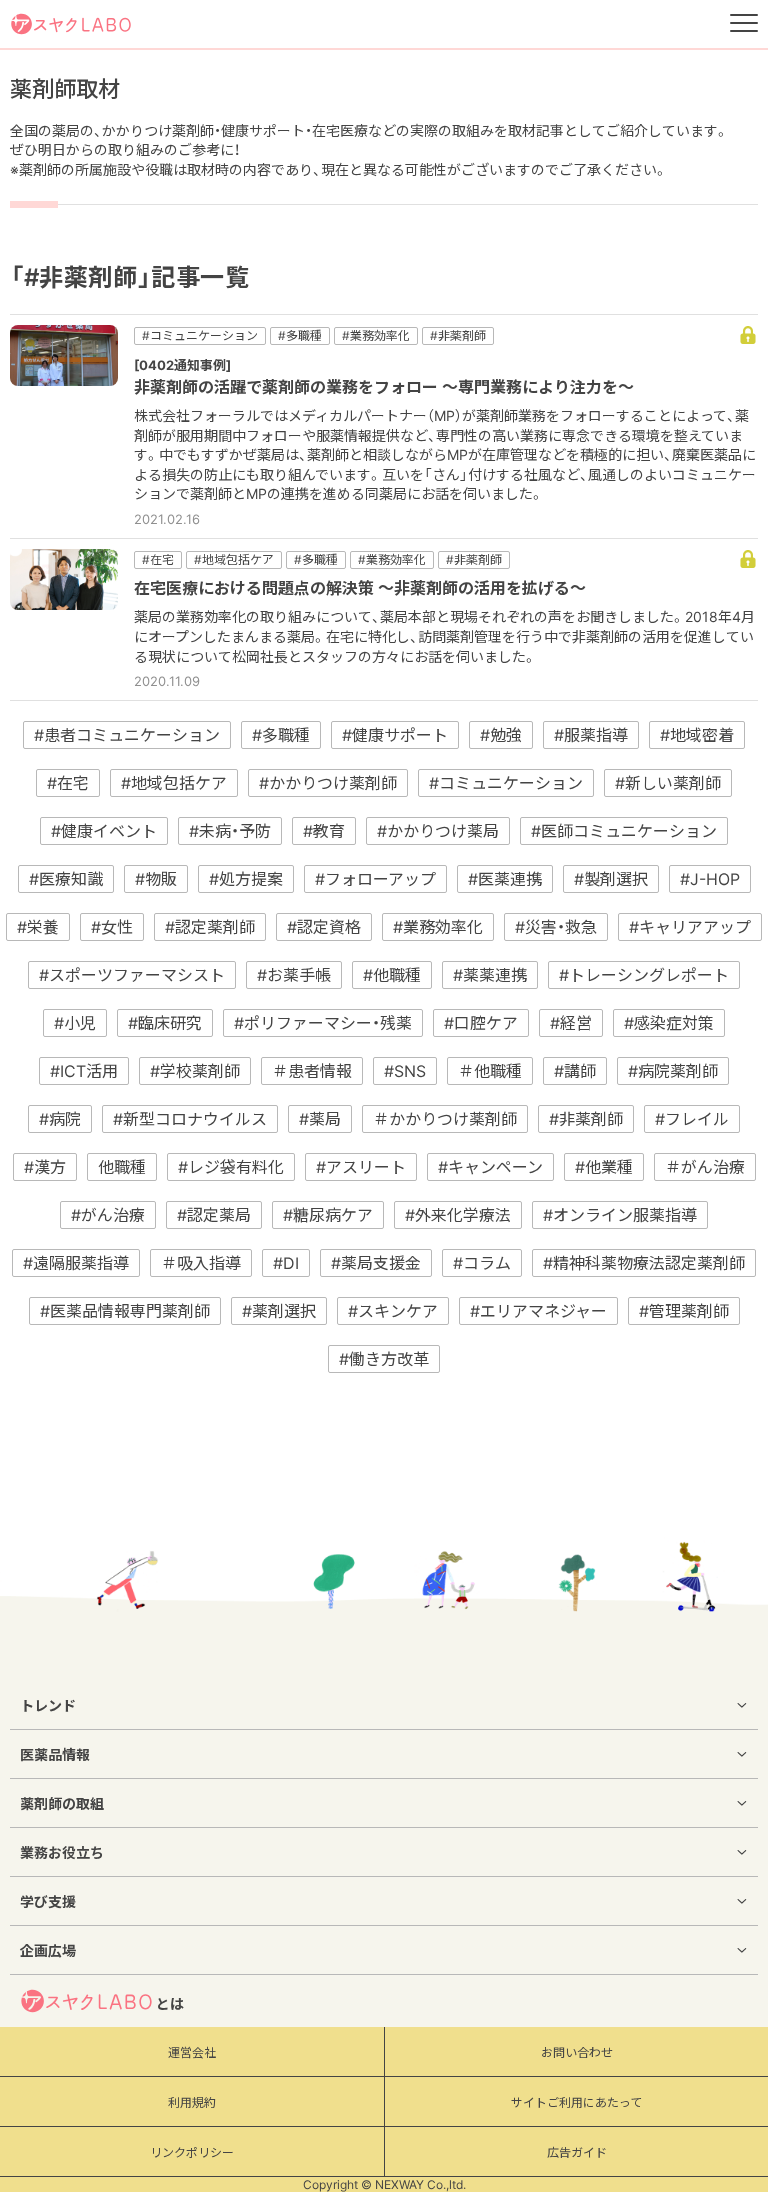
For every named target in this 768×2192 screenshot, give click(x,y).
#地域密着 (697, 735)
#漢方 (45, 1167)
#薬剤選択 (279, 1311)
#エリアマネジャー (538, 1311)
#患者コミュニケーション (127, 735)
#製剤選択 (611, 879)
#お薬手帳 (294, 975)
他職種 (122, 1167)
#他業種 (604, 1167)
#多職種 (281, 735)
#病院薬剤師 (673, 1071)
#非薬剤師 (586, 1119)
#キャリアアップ (690, 927)
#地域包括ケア (174, 783)
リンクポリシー (192, 2152)
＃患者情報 (312, 1071)
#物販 (156, 879)
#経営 (571, 1023)
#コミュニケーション (506, 783)
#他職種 (392, 975)
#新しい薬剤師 (668, 783)
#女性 (112, 927)
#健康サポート (395, 735)
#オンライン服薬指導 (620, 1215)
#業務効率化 (438, 927)
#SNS (405, 1071)
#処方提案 (246, 879)
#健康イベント (104, 831)
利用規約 (192, 2102)
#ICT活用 (84, 1071)
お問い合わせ (577, 2052)
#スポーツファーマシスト (132, 975)
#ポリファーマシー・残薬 (323, 1023)
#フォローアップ (375, 879)
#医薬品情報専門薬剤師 (125, 1311)
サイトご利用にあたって (576, 2102)
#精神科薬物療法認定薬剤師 (644, 1263)
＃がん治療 (705, 1167)
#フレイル (692, 1119)
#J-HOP (710, 879)
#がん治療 (108, 1215)
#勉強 (501, 735)
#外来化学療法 (458, 1215)
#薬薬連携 (490, 975)
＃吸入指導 (201, 1263)
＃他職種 (490, 1071)
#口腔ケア (481, 1023)
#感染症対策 (669, 1023)
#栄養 (38, 927)
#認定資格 (324, 927)
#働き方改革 (384, 1359)
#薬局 (320, 1119)
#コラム (482, 1263)
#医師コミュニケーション (624, 831)
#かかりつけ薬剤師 (328, 783)
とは (170, 2003)
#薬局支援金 (376, 1263)
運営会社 (192, 2052)
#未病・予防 (230, 831)
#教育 (324, 831)
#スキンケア (393, 1311)
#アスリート (361, 1167)
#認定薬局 (214, 1215)
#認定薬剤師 (210, 927)
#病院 (60, 1119)
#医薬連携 (505, 879)
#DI (286, 1263)
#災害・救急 (556, 927)
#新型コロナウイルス (190, 1119)
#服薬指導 (591, 735)
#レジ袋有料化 (231, 1167)
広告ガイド (577, 2152)
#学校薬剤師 (195, 1071)
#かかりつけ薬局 (438, 831)
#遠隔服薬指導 (76, 1263)
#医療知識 (66, 879)
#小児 (75, 1023)
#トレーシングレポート (644, 975)
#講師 (575, 1071)
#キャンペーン (490, 1167)
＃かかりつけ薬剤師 (445, 1119)
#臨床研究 (165, 1023)
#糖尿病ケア (328, 1215)
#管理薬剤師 (684, 1311)
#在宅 (68, 783)
